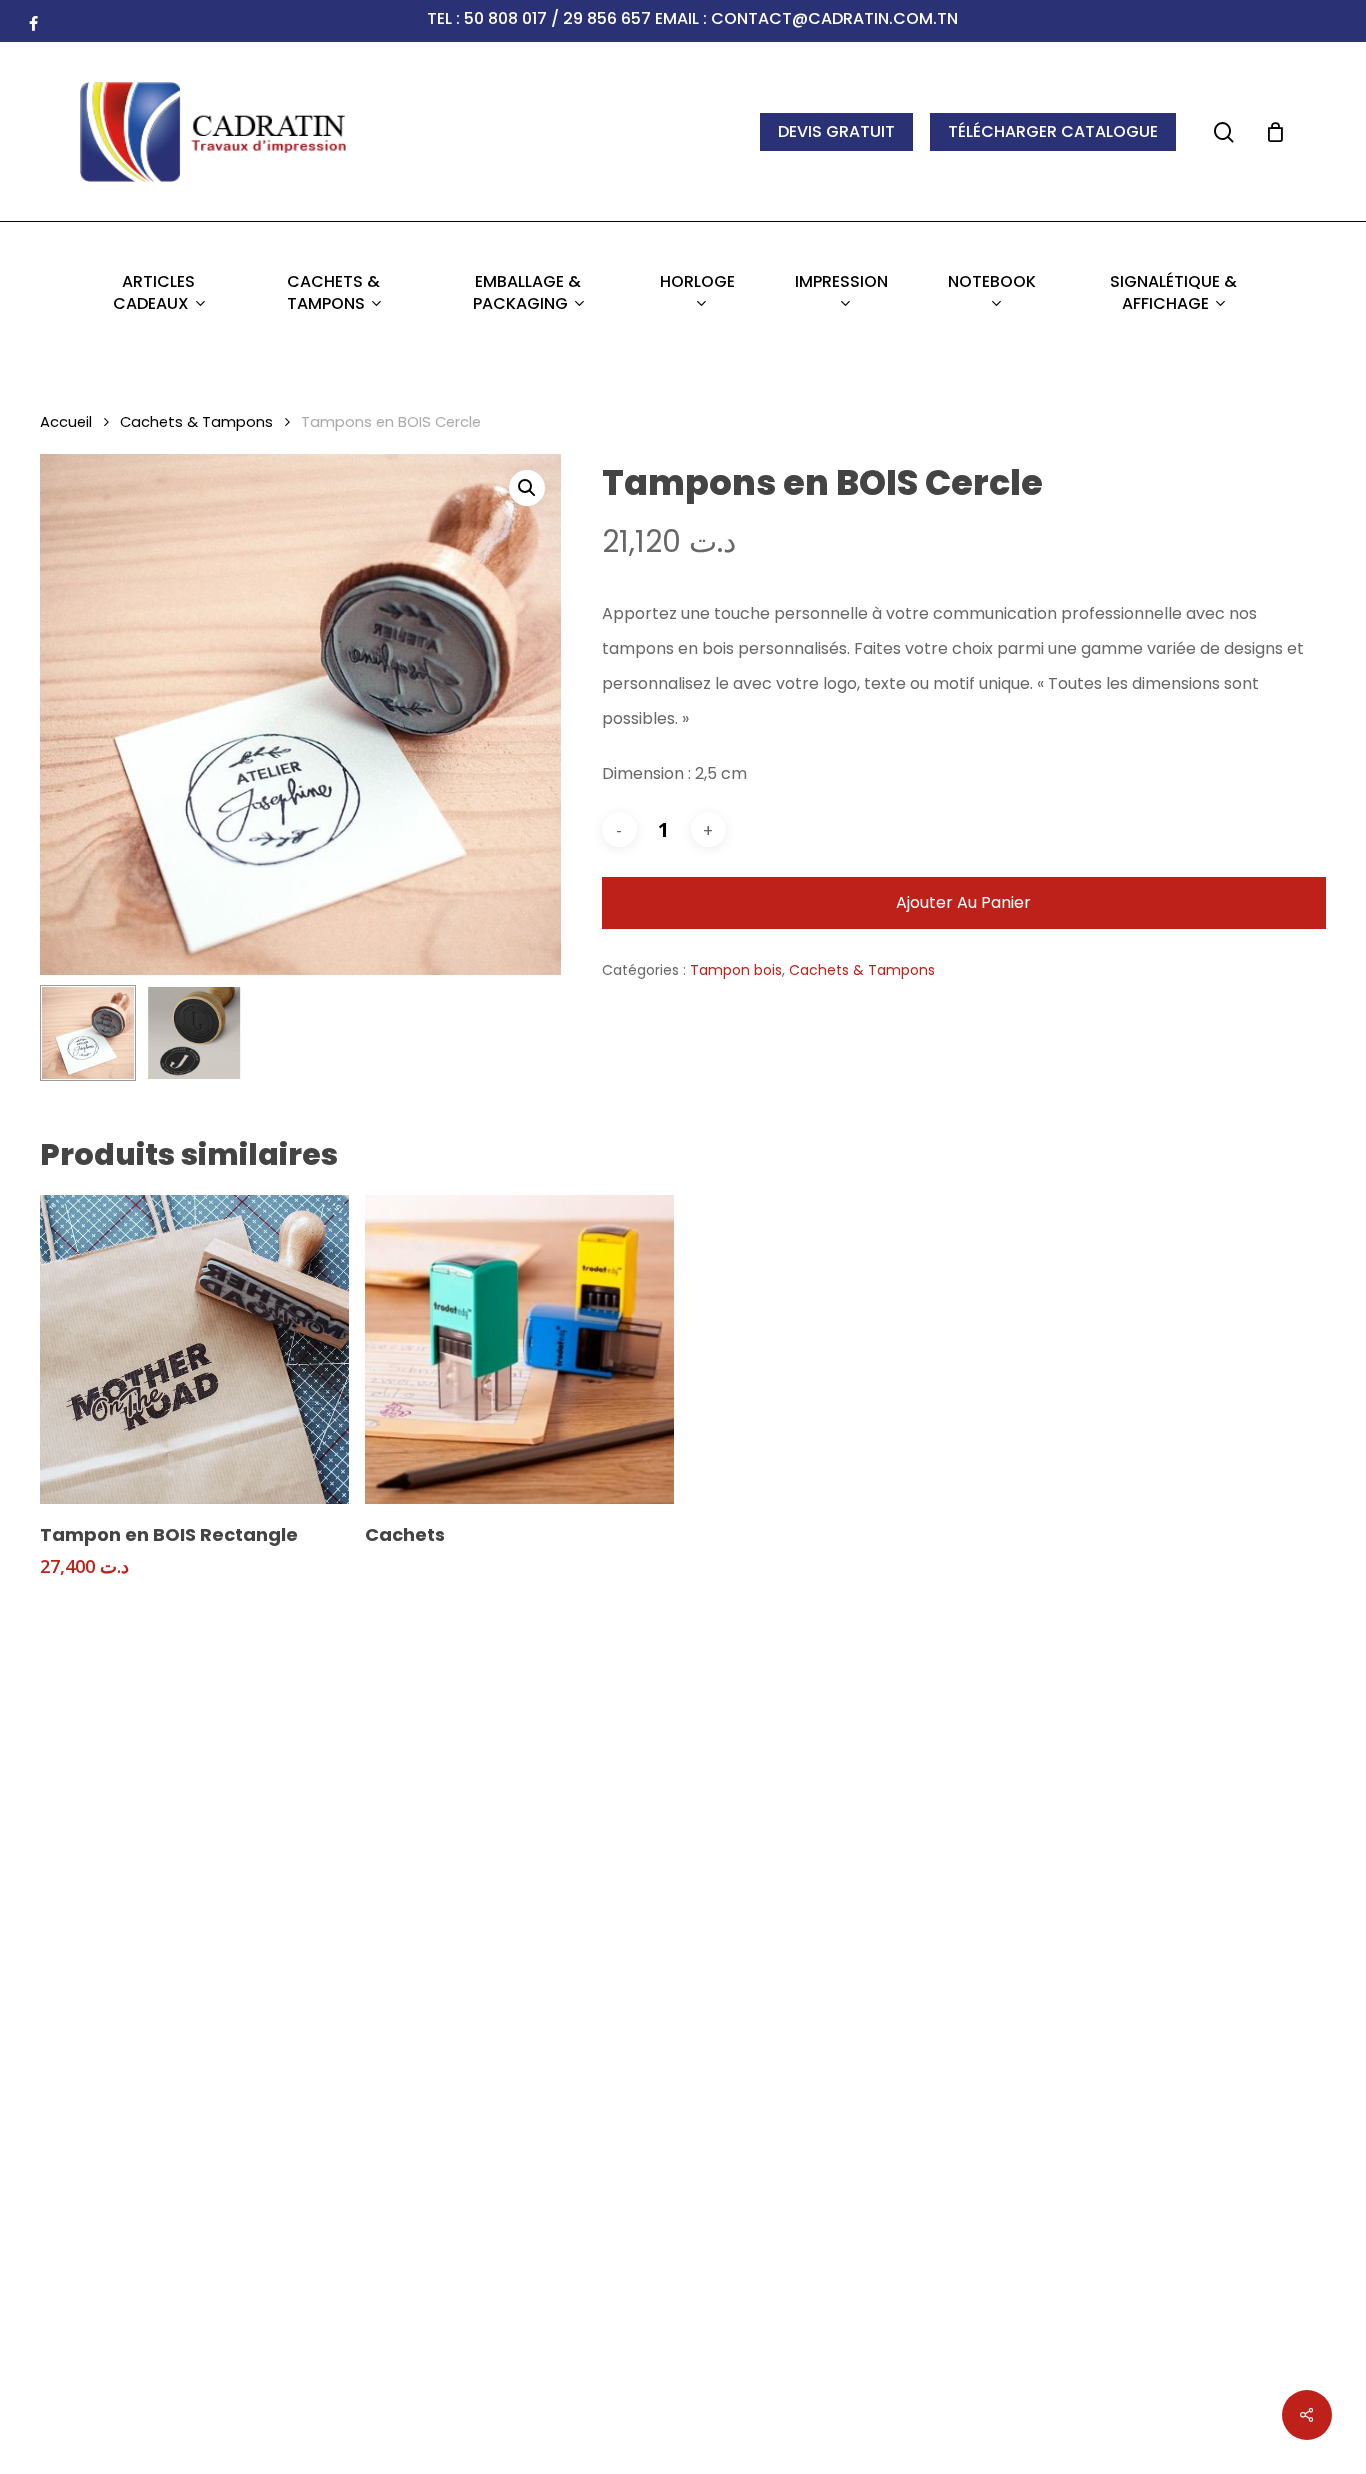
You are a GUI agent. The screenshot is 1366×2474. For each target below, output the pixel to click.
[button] (527, 488)
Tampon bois (736, 970)
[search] (1224, 132)
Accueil (66, 422)
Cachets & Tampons (196, 422)
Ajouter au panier (963, 902)
